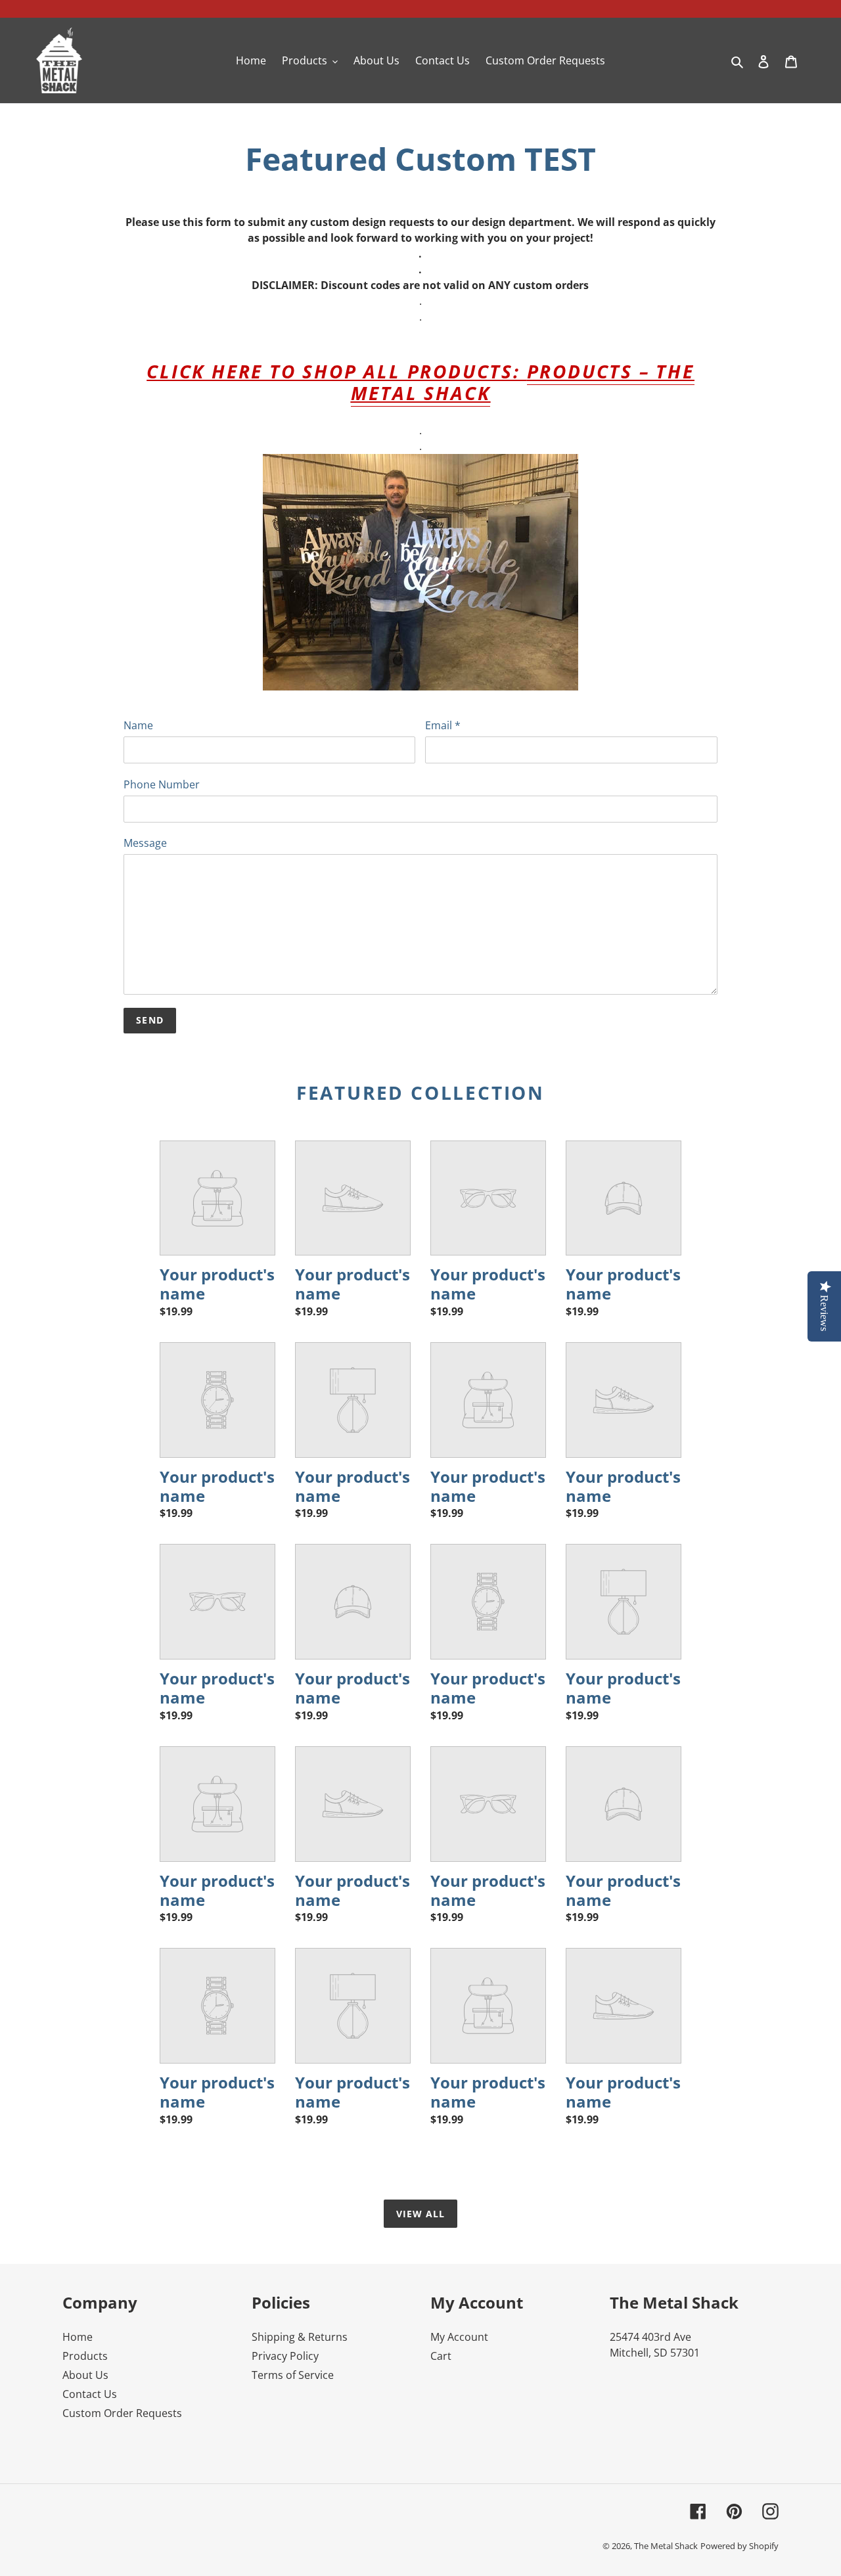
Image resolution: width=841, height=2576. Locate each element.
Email (443, 725)
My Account (459, 2337)
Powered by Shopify (739, 2546)
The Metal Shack (666, 2546)
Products (85, 2356)
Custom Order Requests (122, 2413)
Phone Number (162, 784)
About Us (85, 2375)
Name (138, 725)
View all (421, 2214)
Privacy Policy (285, 2356)
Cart (441, 2356)
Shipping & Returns (300, 2337)
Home (78, 2337)
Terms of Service (293, 2375)
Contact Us (90, 2394)
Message (145, 843)
